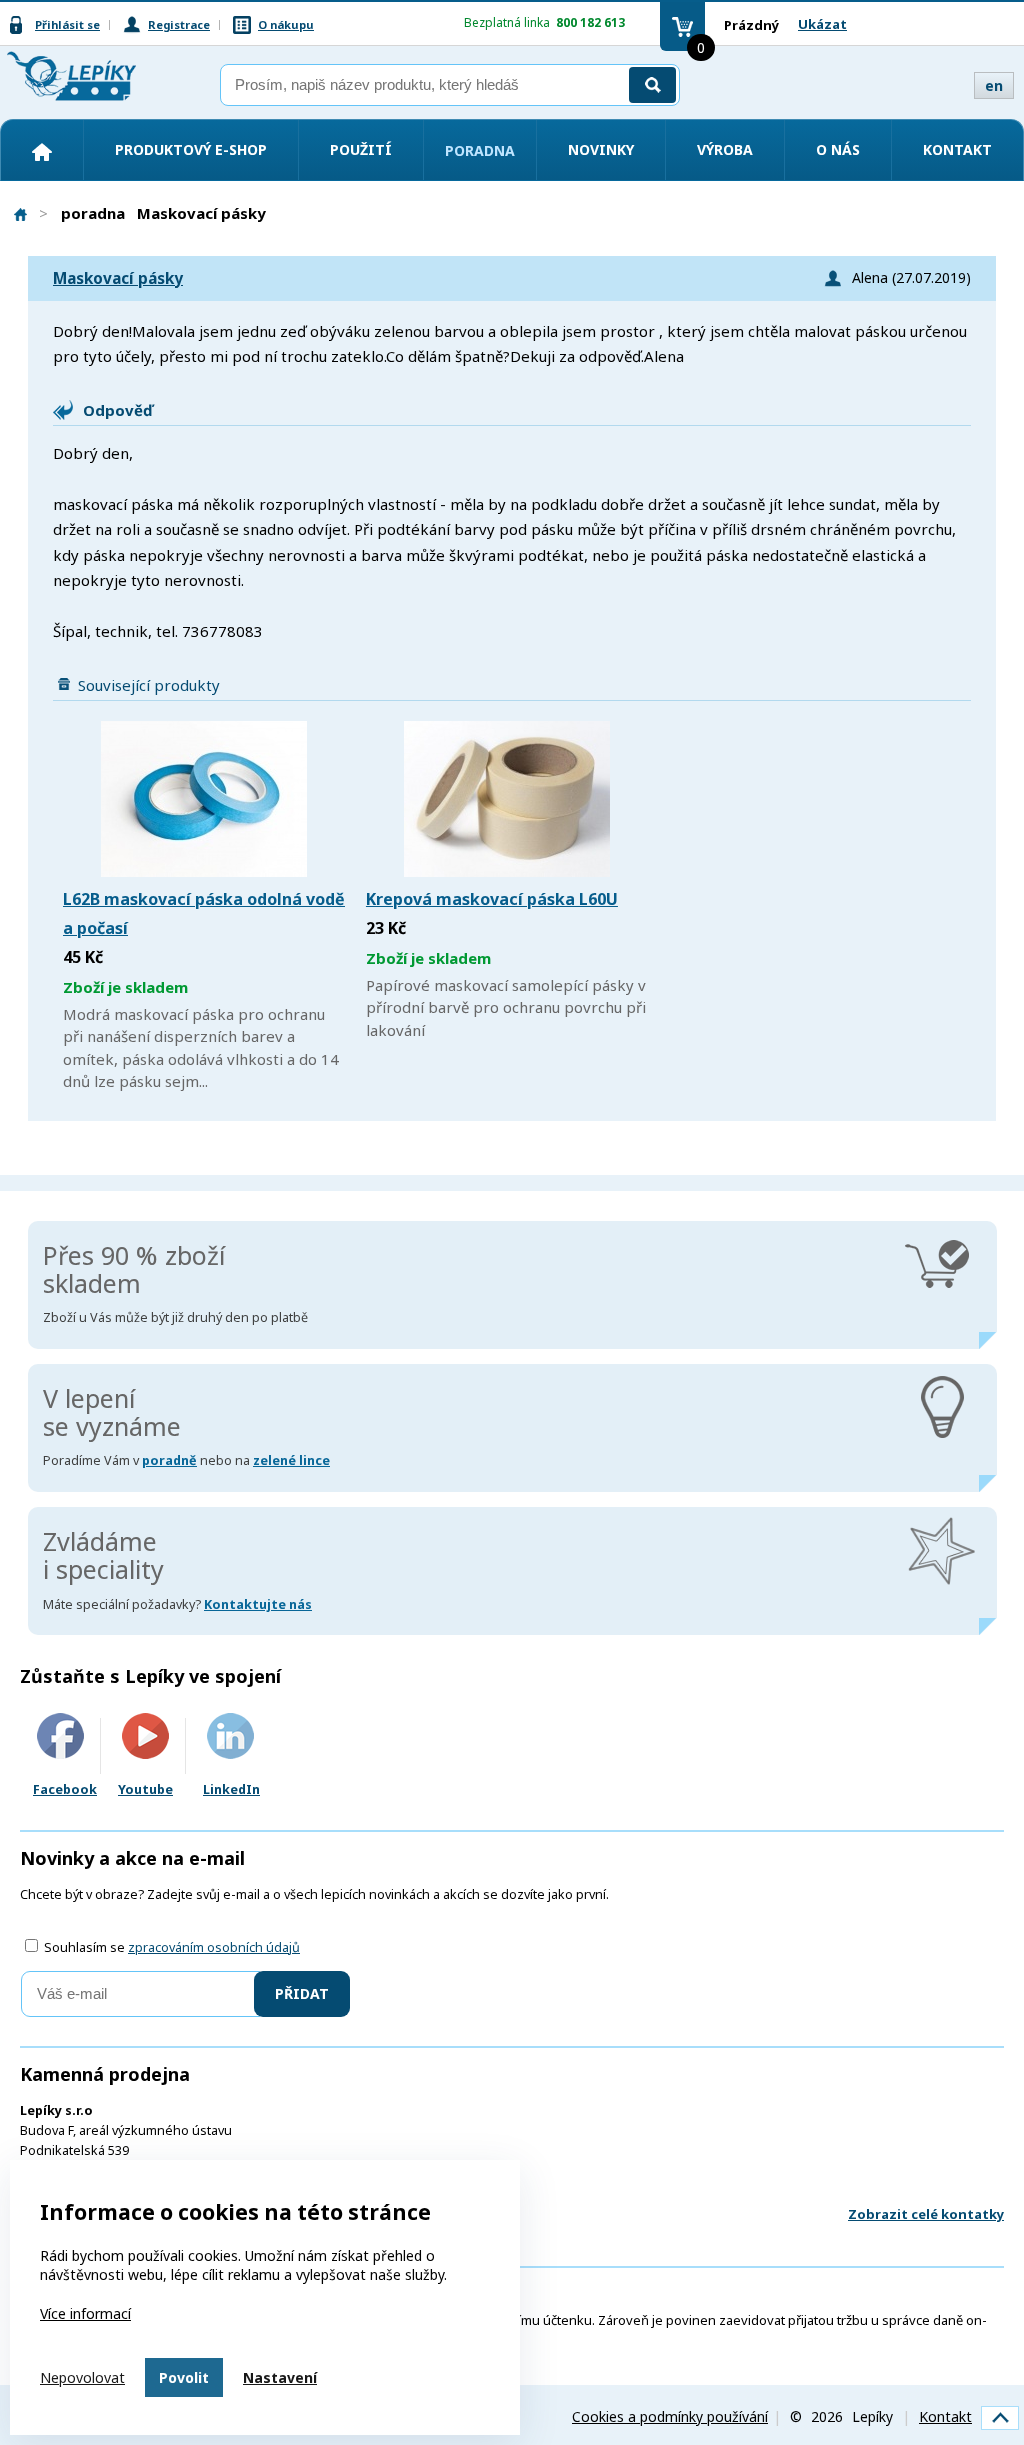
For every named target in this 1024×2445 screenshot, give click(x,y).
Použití (361, 149)
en (994, 85)
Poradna (480, 150)
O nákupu (286, 24)
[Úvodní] (42, 152)
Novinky (601, 149)
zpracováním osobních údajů (214, 1947)
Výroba (725, 149)
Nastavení (280, 2377)
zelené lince (291, 1460)
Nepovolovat (82, 2377)
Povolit (184, 2377)
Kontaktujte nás (258, 1604)
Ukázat (822, 24)
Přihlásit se (67, 24)
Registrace (179, 24)
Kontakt (957, 149)
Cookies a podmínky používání (670, 2416)
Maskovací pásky (118, 278)
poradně (169, 1460)
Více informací (85, 2313)
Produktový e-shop (191, 149)
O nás (838, 149)
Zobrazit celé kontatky (926, 2214)
